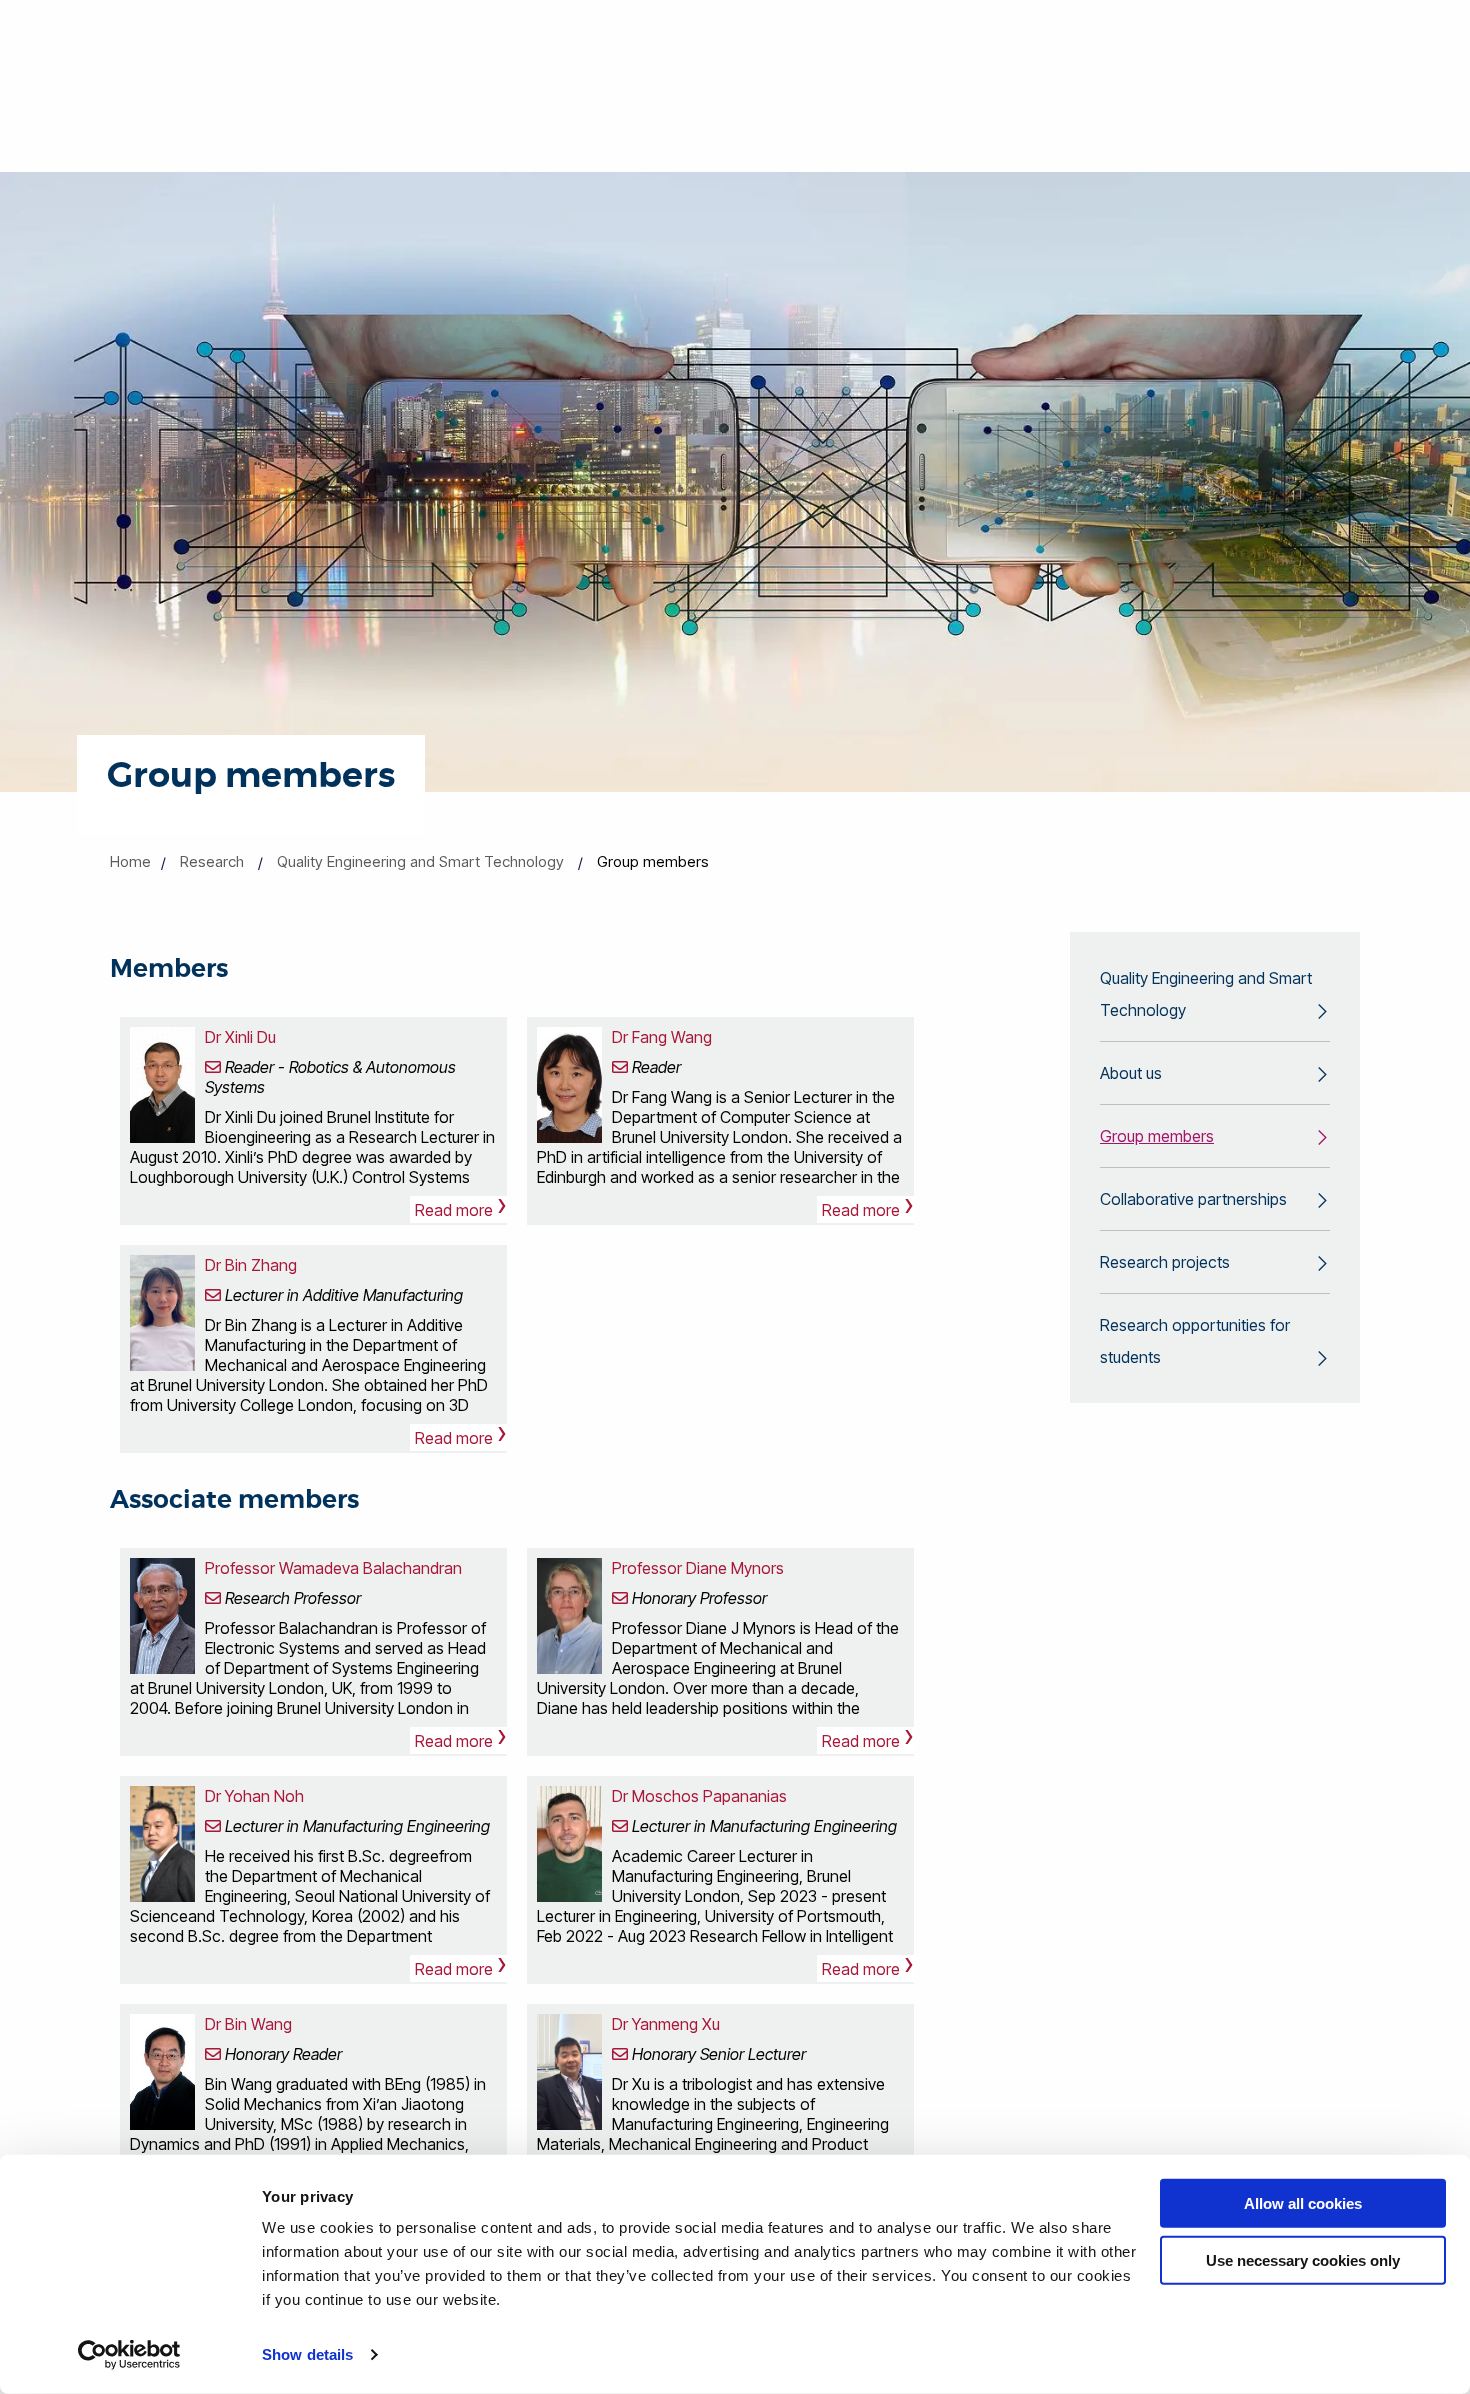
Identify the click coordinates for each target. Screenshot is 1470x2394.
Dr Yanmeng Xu (666, 2024)
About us (1131, 1073)
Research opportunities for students (1195, 1341)
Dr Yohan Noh (254, 1796)
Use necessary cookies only (1303, 2259)
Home (130, 861)
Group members (1157, 1136)
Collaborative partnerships (1193, 1199)
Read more (461, 1209)
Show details (307, 2354)
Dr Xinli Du (240, 1037)
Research (212, 861)
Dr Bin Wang (248, 2024)
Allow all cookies (1303, 2203)
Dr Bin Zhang (251, 1265)
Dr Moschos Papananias (699, 1796)
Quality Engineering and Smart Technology (420, 861)
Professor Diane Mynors (698, 1568)
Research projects (1165, 1262)
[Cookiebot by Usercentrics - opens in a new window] (129, 2355)
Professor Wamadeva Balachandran (333, 1568)
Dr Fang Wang (662, 1037)
